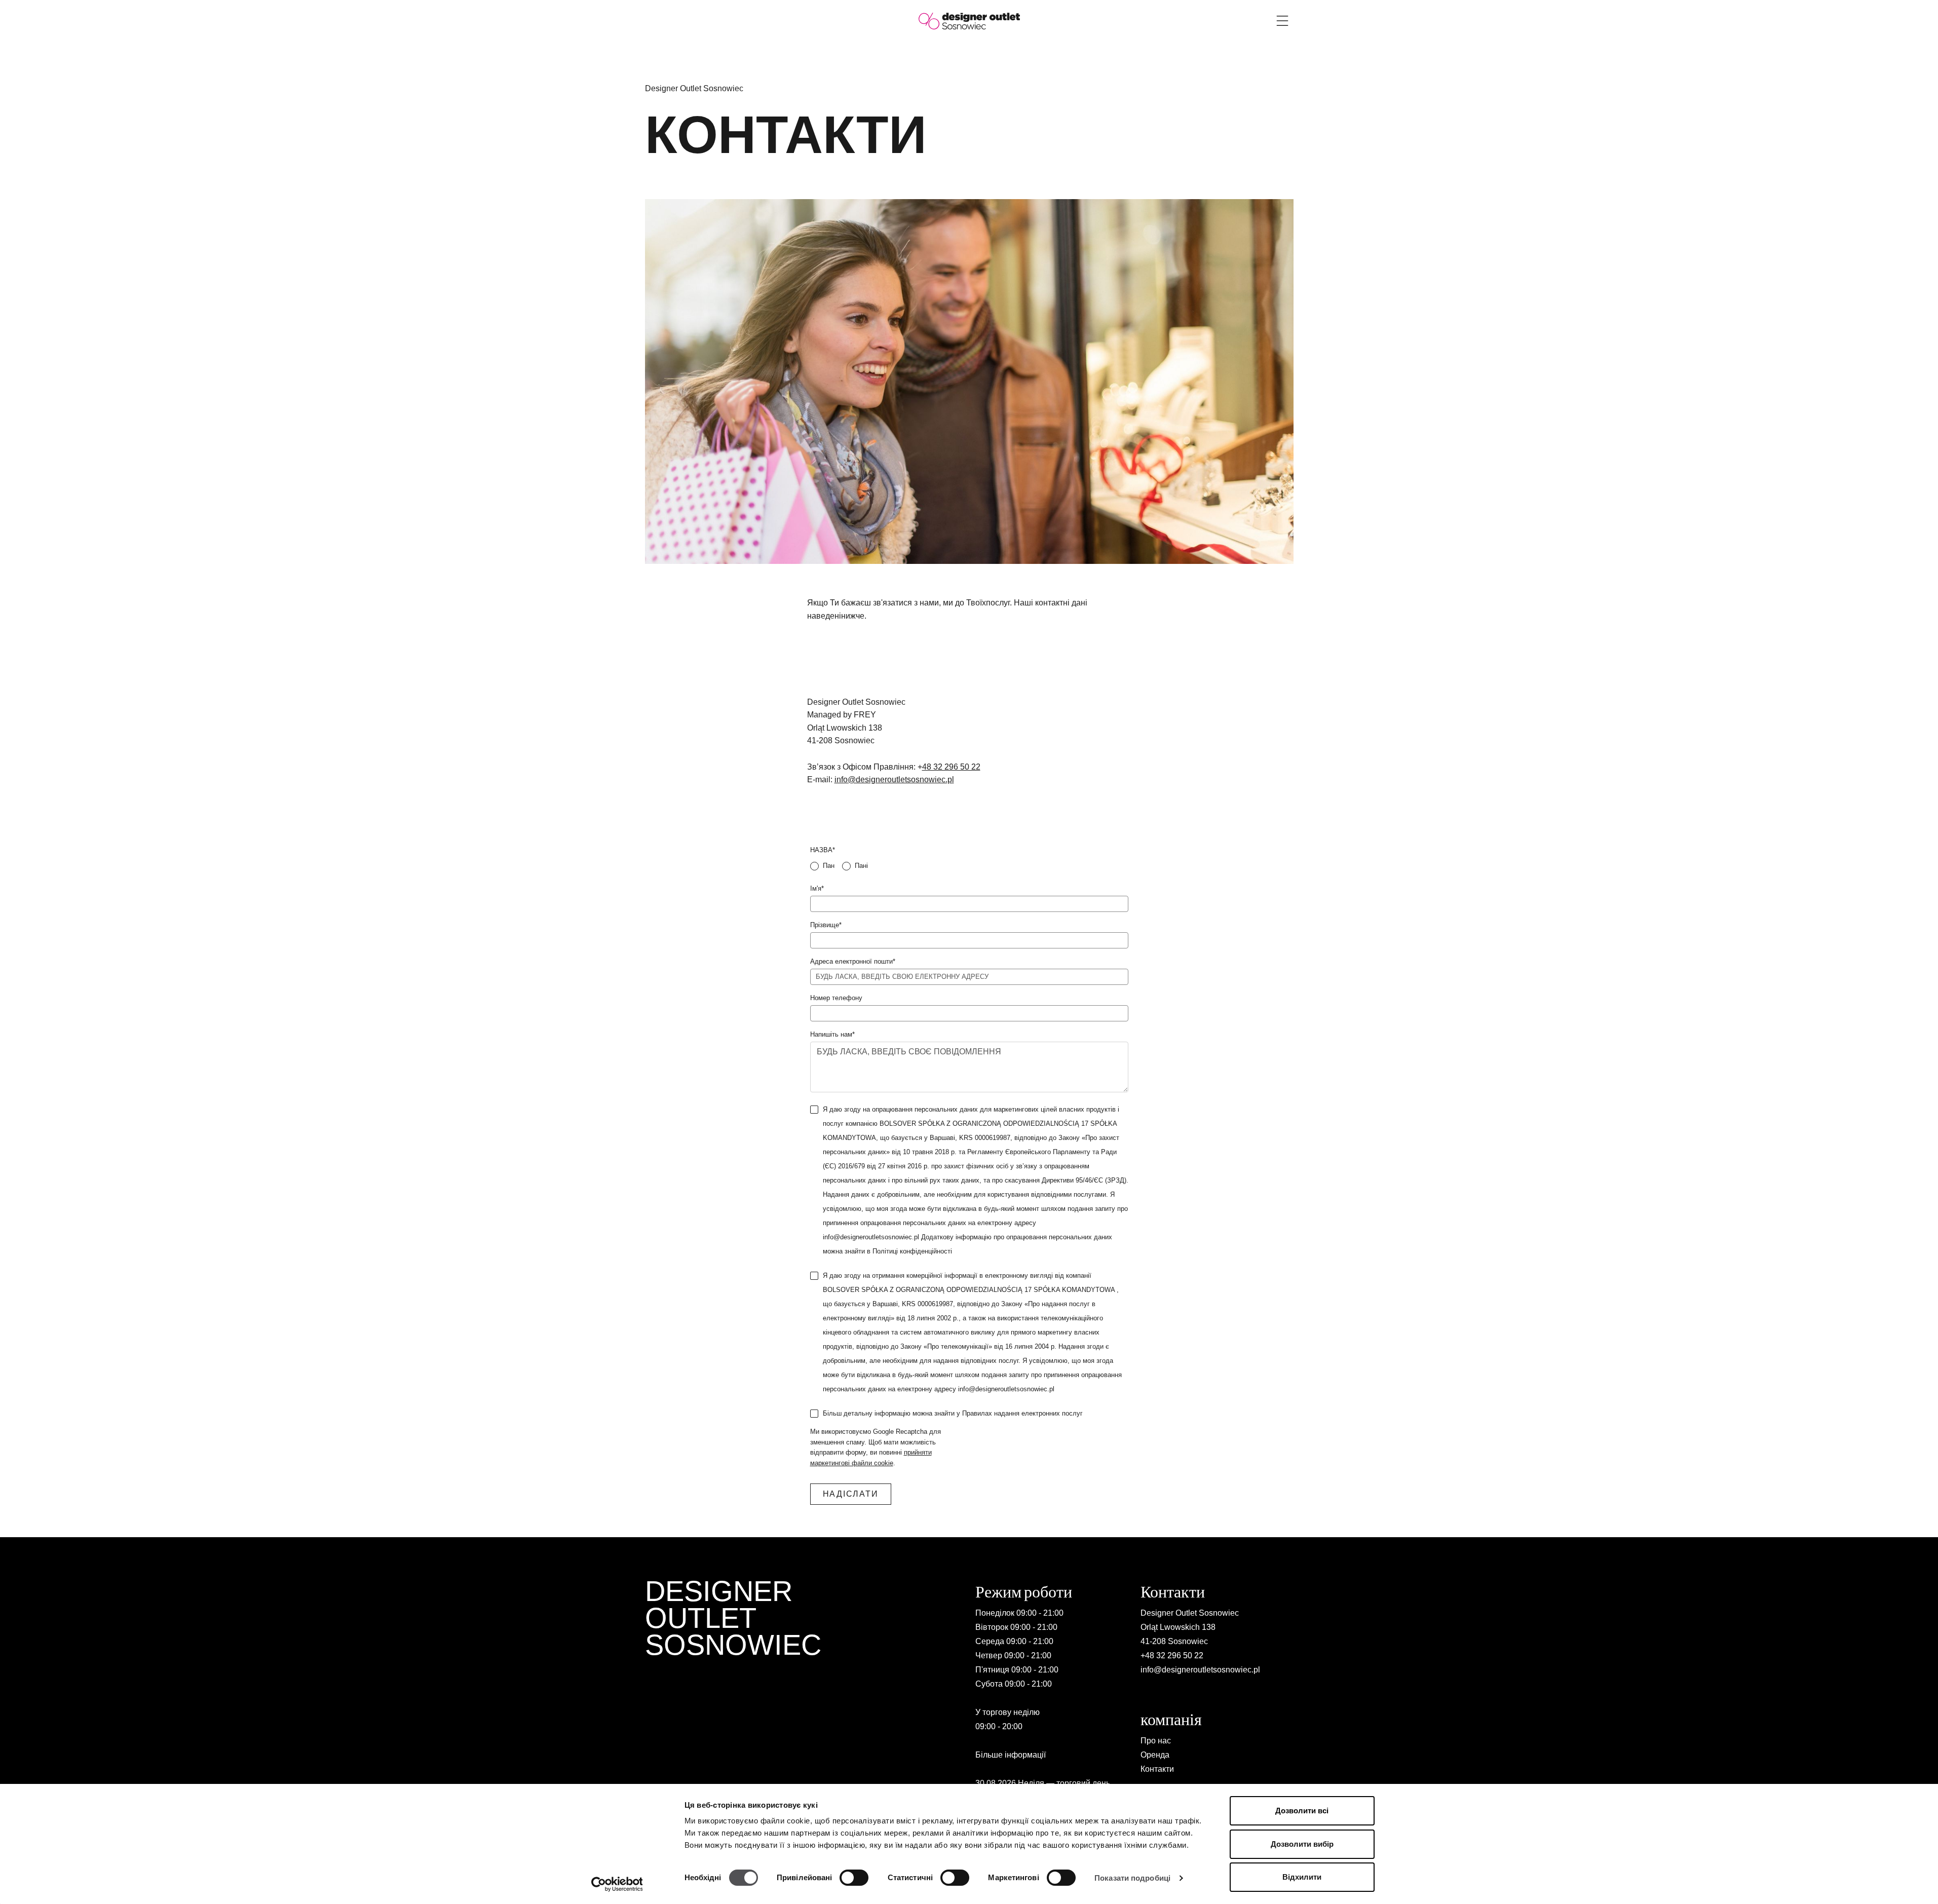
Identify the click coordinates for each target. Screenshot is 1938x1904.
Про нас (1156, 1741)
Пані (861, 866)
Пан (829, 866)
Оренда (1155, 1755)
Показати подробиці (1132, 1878)
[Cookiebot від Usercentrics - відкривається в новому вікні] (617, 1884)
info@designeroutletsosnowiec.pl (894, 779)
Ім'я (817, 888)
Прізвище (826, 925)
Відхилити (1302, 1877)
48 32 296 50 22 (951, 767)
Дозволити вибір (1302, 1844)
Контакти (1157, 1769)
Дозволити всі (1302, 1811)
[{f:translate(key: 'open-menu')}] (1282, 21)
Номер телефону (836, 998)
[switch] (854, 1878)
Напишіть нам (832, 1034)
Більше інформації (1011, 1755)
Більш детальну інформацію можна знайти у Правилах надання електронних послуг (953, 1413)
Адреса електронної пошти (853, 961)
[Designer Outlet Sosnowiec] (969, 21)
